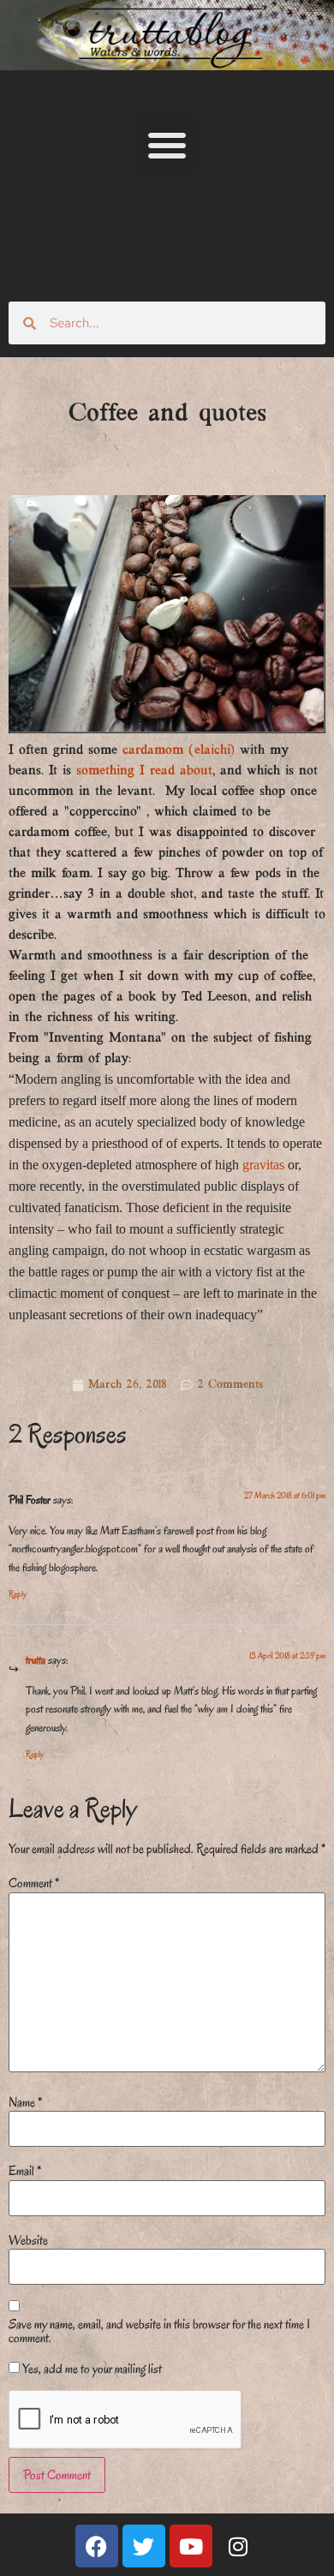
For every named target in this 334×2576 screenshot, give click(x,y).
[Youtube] (191, 2546)
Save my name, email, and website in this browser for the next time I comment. (159, 2331)
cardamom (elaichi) (179, 750)
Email (25, 2171)
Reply (18, 1594)
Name (25, 2102)
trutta (36, 1660)
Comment (34, 1883)
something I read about (144, 771)
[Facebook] (97, 2546)
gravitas (263, 1165)
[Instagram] (238, 2546)
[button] (167, 145)
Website (28, 2240)
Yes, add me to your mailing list (91, 2369)
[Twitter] (144, 2546)
